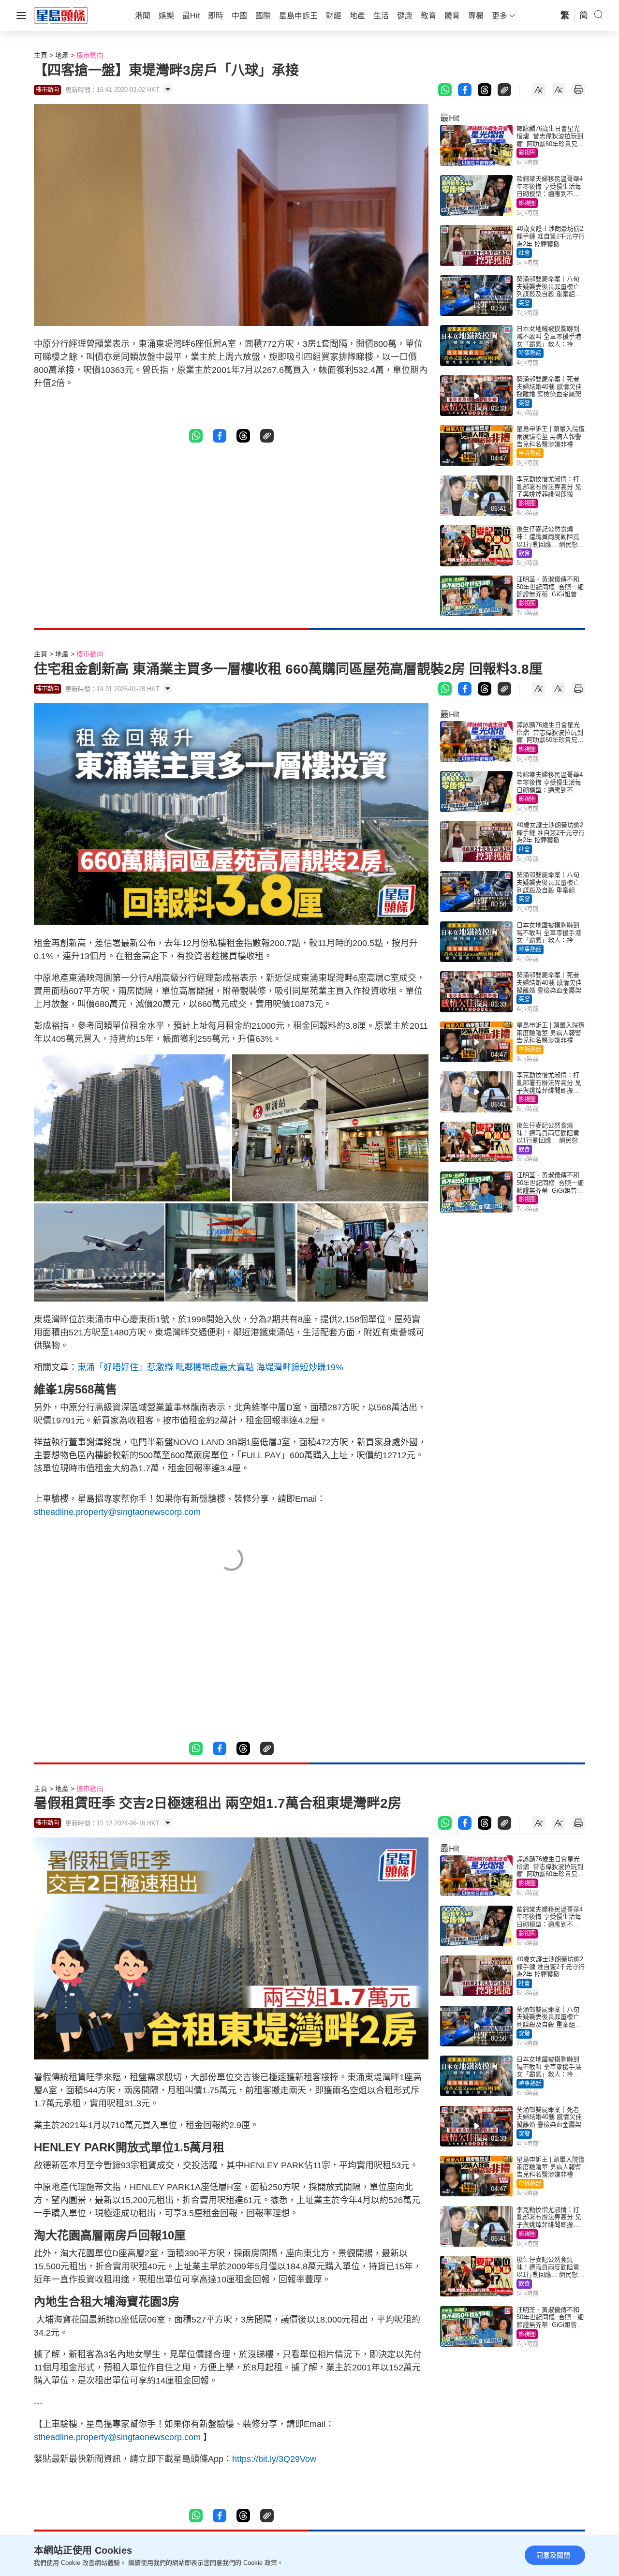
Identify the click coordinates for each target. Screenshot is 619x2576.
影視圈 (527, 153)
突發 (524, 303)
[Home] (61, 15)
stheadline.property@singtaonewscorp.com (117, 1512)
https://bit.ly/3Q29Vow (274, 2459)
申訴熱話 (530, 453)
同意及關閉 (553, 2555)
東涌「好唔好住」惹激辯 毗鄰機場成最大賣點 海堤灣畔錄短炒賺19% (210, 1367)
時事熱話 (530, 353)
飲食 (524, 553)
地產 (62, 55)
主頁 (41, 55)
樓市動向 (90, 55)
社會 (524, 253)
